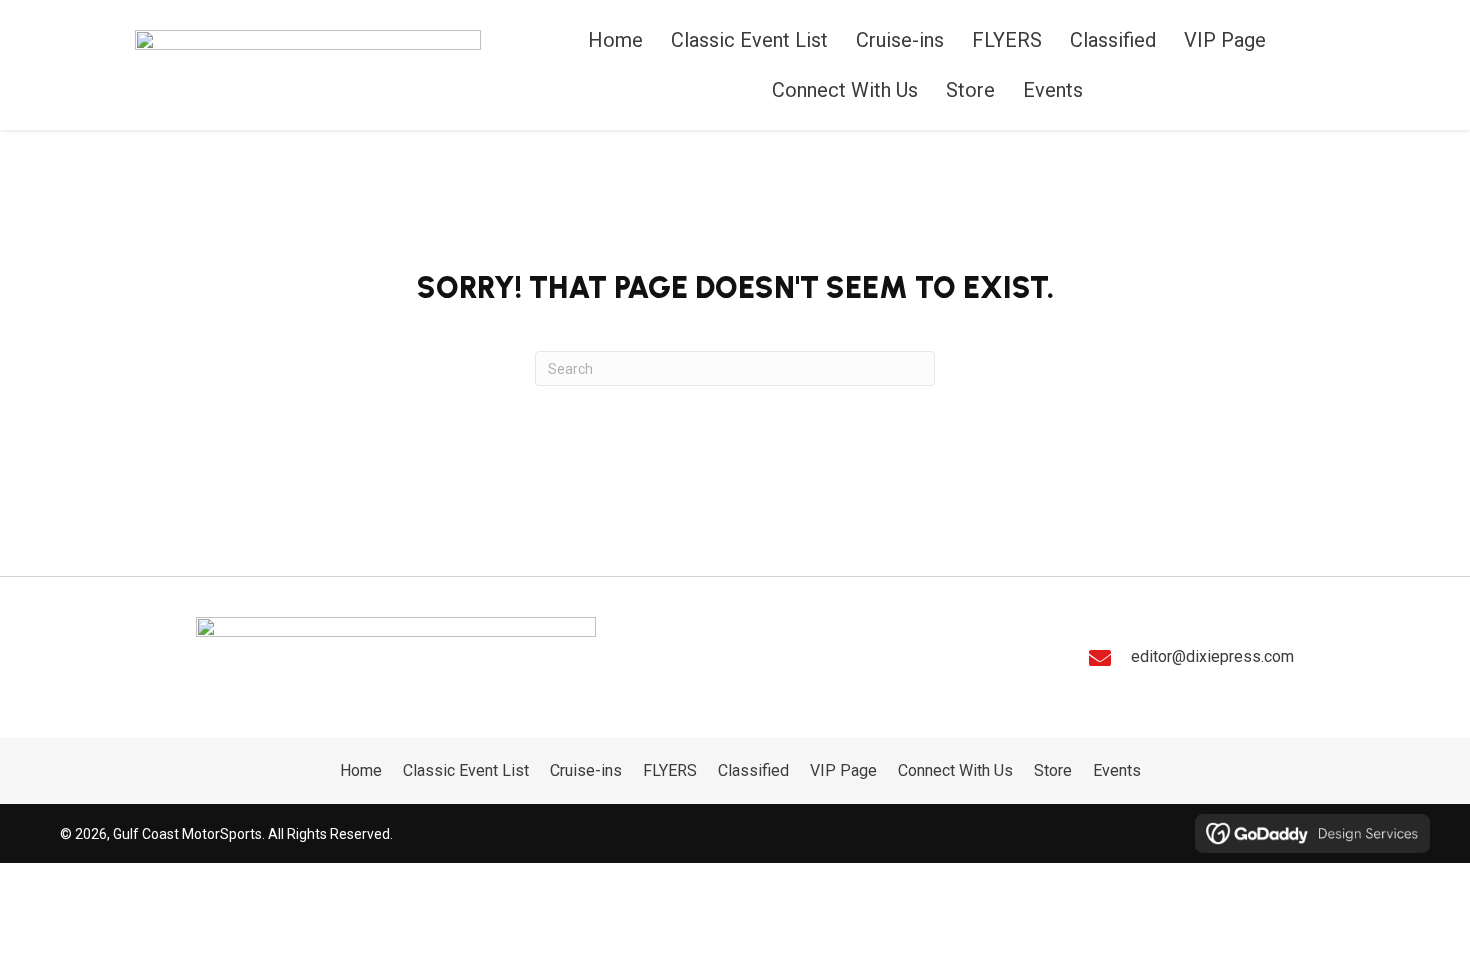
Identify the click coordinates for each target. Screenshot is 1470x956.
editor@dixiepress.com (1212, 656)
